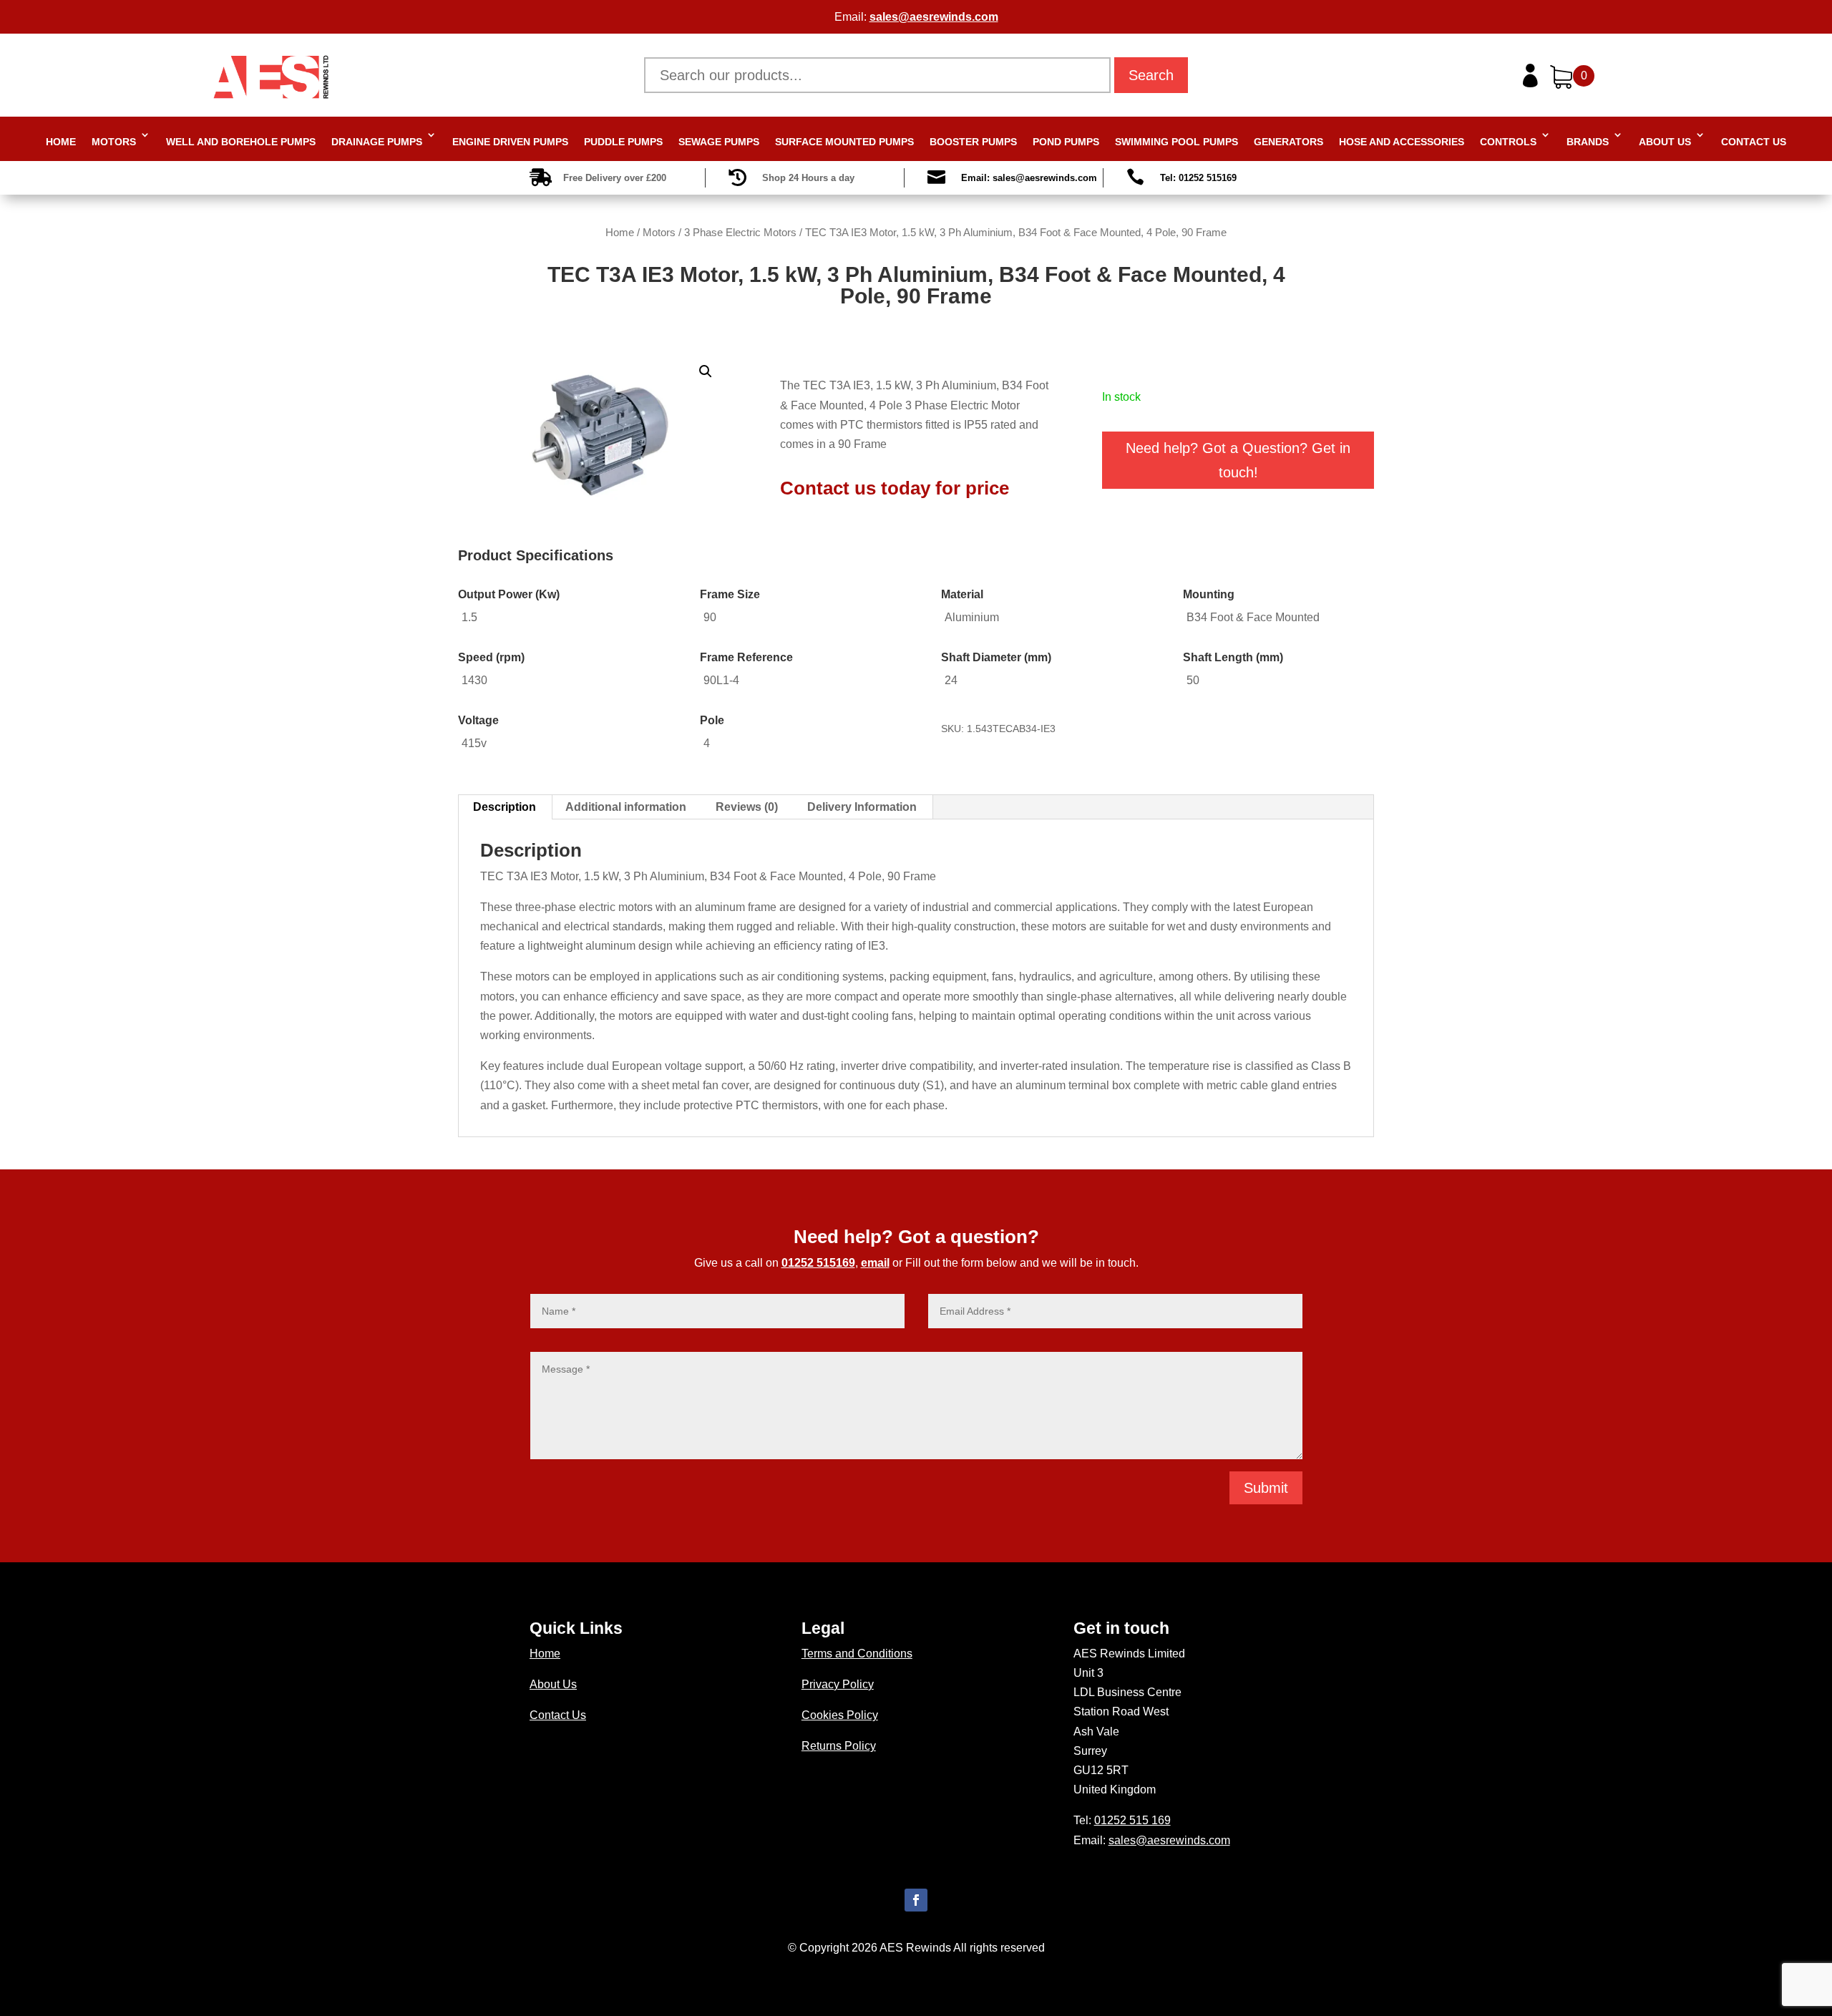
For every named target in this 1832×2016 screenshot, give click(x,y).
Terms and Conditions (857, 1654)
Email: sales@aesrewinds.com (1029, 178)
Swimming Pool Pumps (1176, 142)
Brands (1588, 142)
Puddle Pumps (623, 142)
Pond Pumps (1066, 142)
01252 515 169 (1132, 1820)
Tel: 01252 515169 (1198, 178)
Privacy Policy (838, 1684)
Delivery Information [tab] (862, 807)
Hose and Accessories (1402, 142)
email (875, 1263)
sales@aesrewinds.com (934, 17)
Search (1151, 75)
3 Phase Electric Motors (740, 233)
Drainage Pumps (377, 142)
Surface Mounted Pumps (844, 142)
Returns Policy (839, 1746)
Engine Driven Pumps (510, 142)
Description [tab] (505, 807)
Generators (1288, 142)
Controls (1508, 142)
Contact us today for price (895, 488)
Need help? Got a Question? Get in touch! (1238, 460)
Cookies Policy (840, 1715)
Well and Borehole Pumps (241, 142)
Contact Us (1754, 142)
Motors (114, 142)
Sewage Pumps (719, 142)
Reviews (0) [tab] (747, 807)
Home (61, 142)
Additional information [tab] (626, 807)
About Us (1665, 142)
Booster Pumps (973, 142)
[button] (706, 371)
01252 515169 (818, 1263)
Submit (1266, 1488)
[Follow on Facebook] (916, 1900)
